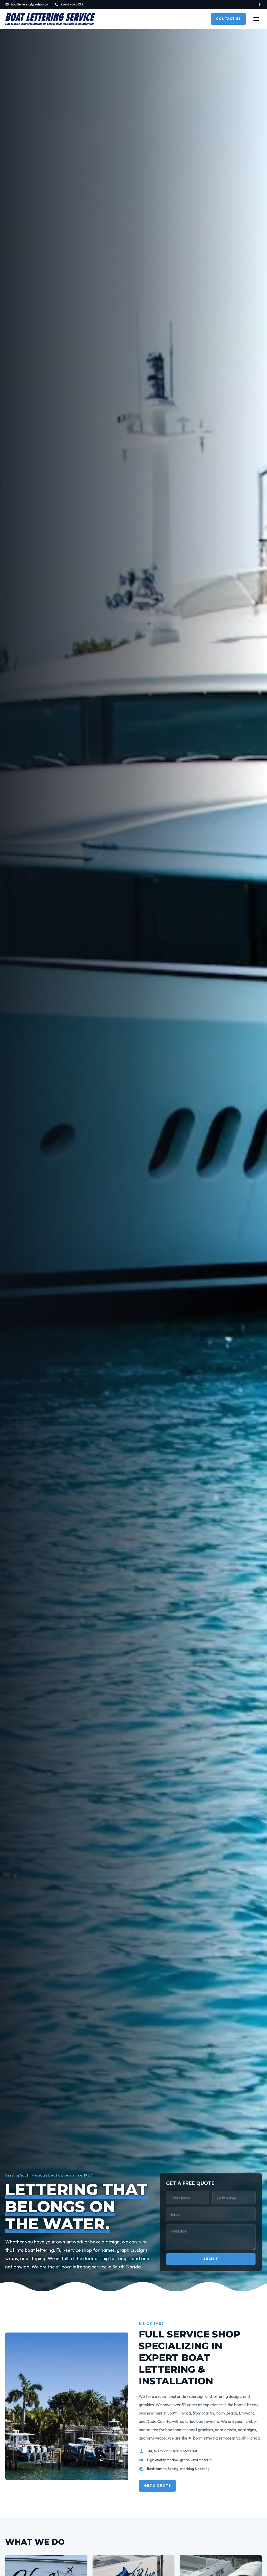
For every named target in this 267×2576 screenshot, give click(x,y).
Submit (211, 2259)
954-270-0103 (72, 4)
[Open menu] (256, 19)
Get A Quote (157, 2486)
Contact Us (228, 19)
